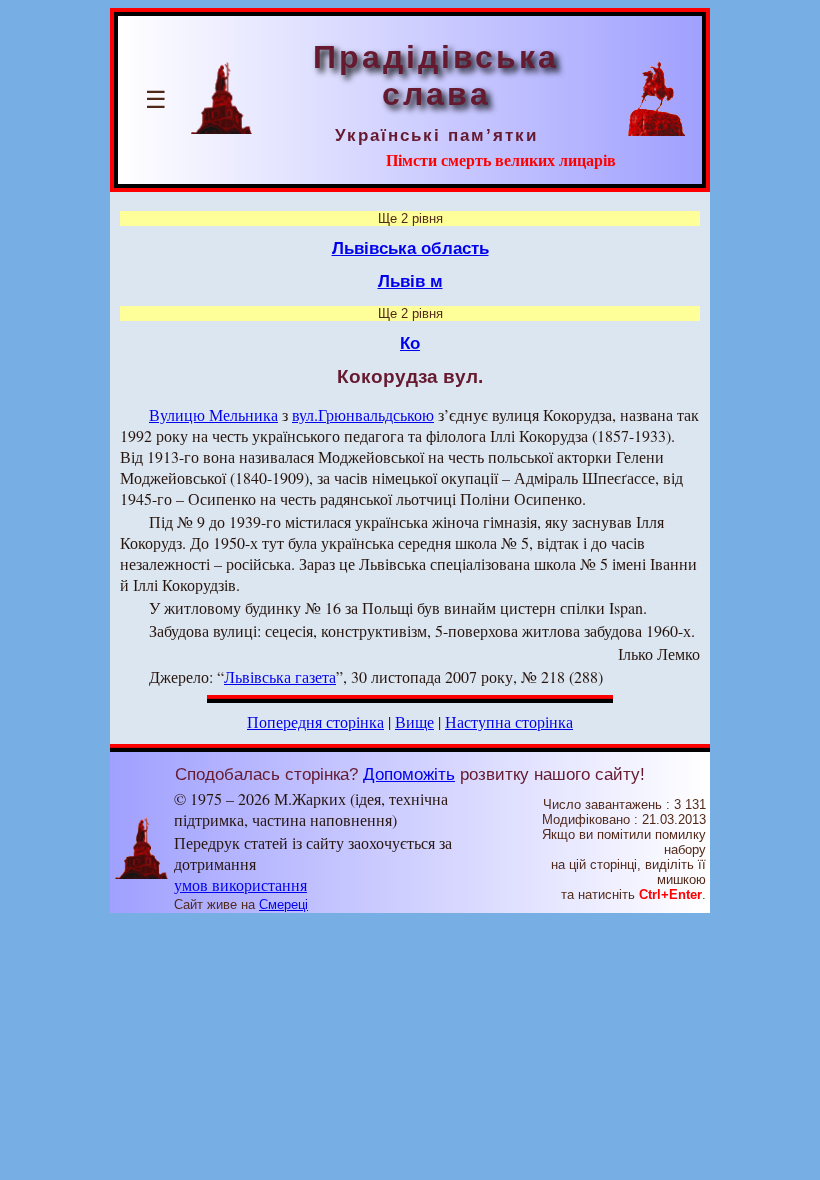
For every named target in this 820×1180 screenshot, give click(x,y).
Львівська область (410, 248)
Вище (414, 721)
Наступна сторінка (509, 721)
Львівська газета (280, 676)
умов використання (240, 884)
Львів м (410, 281)
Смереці (283, 904)
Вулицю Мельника (213, 414)
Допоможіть (409, 774)
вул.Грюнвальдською (363, 414)
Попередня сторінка (315, 721)
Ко (410, 343)
